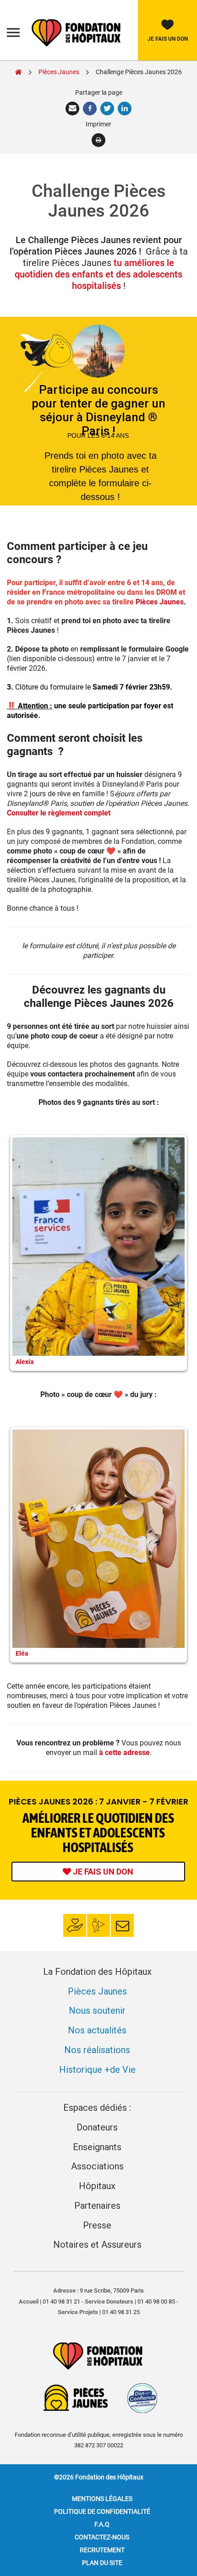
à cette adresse (124, 1753)
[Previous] (26, 1253)
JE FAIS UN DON (102, 1872)
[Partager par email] (73, 109)
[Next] (171, 1253)
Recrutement (102, 2550)
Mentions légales (102, 2499)
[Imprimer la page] (99, 140)
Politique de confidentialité (102, 2511)
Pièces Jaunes (160, 602)
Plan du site (102, 2563)
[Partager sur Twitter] (108, 109)
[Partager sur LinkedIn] (125, 109)
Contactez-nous (102, 2537)
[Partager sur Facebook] (91, 109)
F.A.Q (102, 2524)
